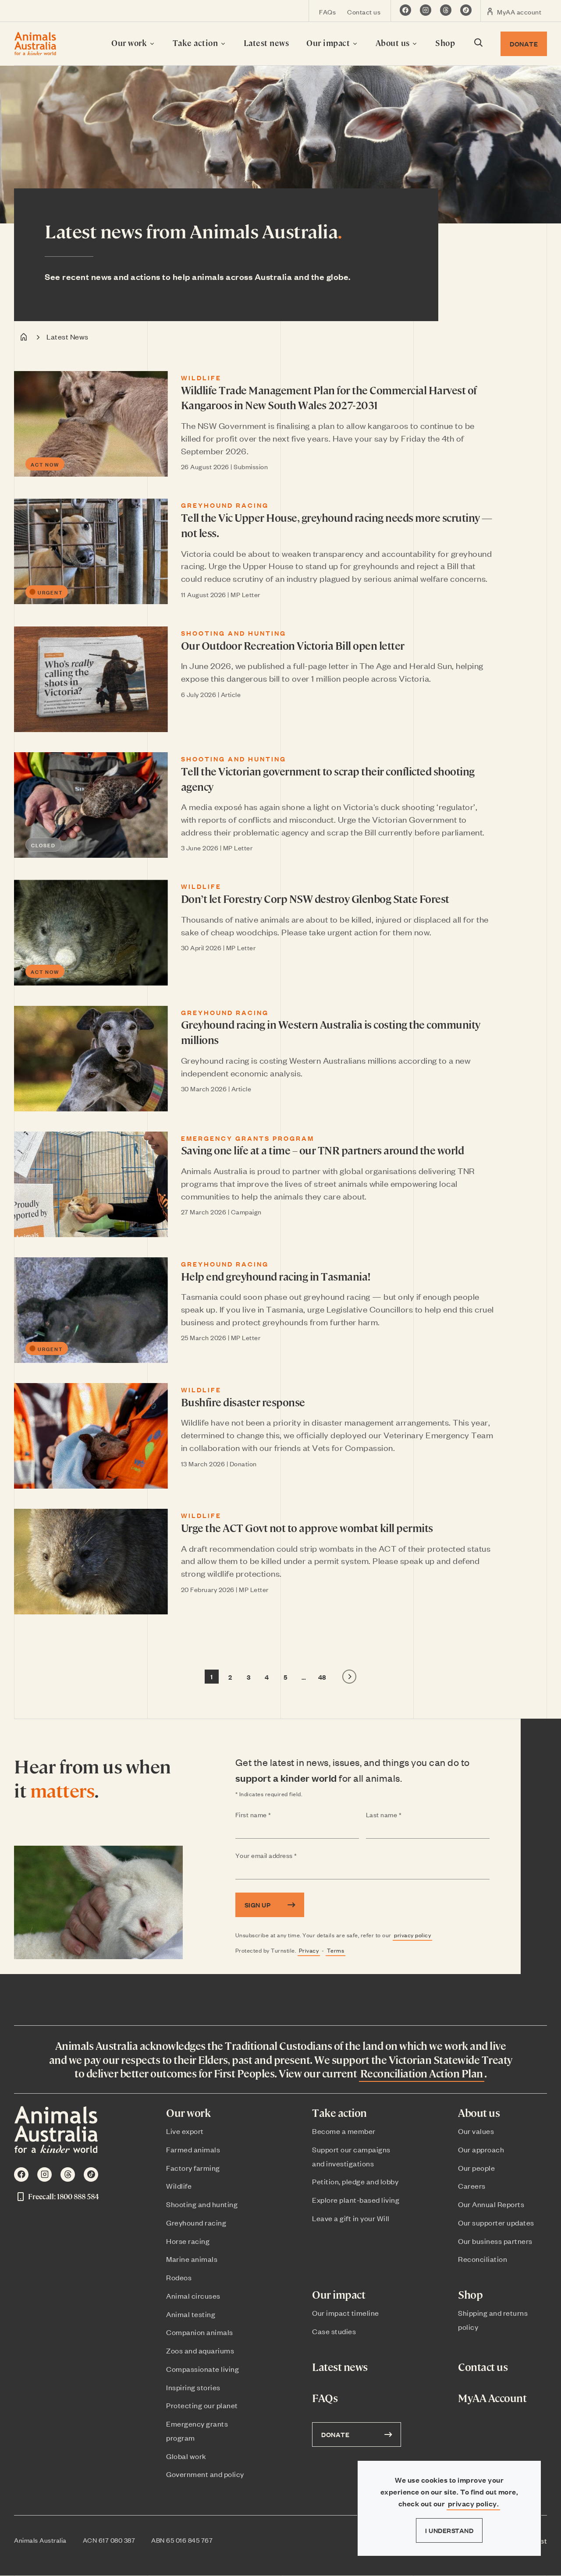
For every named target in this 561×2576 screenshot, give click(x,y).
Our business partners (495, 2241)
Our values (476, 2131)
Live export (185, 2131)
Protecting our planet (202, 2405)
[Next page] (349, 1677)
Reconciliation (483, 2259)
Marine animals (192, 2259)
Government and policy (205, 2474)
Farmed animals (193, 2149)
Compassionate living (202, 2369)
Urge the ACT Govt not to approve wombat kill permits (307, 1528)
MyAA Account (492, 2398)
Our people (476, 2168)
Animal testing (191, 2314)
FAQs (327, 12)
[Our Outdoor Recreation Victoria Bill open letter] (91, 679)
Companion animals (200, 2332)
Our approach (481, 2149)
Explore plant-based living (356, 2200)
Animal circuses (193, 2296)
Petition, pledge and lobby (355, 2181)
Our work (130, 43)
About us (394, 43)
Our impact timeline (346, 2313)
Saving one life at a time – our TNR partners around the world (323, 1150)
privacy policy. (474, 2503)
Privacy (309, 1950)
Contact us (364, 12)
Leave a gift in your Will (351, 2218)
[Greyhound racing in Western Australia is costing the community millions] (91, 1059)
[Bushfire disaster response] (91, 1436)
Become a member (344, 2131)
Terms (336, 1950)
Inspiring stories (193, 2387)
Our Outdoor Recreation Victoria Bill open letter (293, 645)
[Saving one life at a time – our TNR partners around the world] (91, 1184)
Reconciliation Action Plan (422, 2073)
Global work (186, 2456)
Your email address (284, 1856)
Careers (472, 2186)
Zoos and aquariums (200, 2350)
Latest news (266, 43)
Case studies (334, 2331)
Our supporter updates (496, 2222)
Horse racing (188, 2241)
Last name (401, 1815)
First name (271, 1815)
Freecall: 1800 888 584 (63, 2196)
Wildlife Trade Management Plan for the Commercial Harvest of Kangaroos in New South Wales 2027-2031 (329, 398)
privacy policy (412, 1935)
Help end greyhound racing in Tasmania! (276, 1276)
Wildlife (201, 378)
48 (322, 1677)
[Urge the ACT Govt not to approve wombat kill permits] (91, 1562)
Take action (196, 43)
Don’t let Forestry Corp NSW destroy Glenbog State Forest (315, 899)
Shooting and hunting (234, 633)
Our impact (329, 43)
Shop (445, 43)
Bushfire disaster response (243, 1402)
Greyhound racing (225, 505)
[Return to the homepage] (35, 44)
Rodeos (179, 2277)
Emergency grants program (248, 1138)
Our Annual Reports (491, 2204)
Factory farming (193, 2168)
